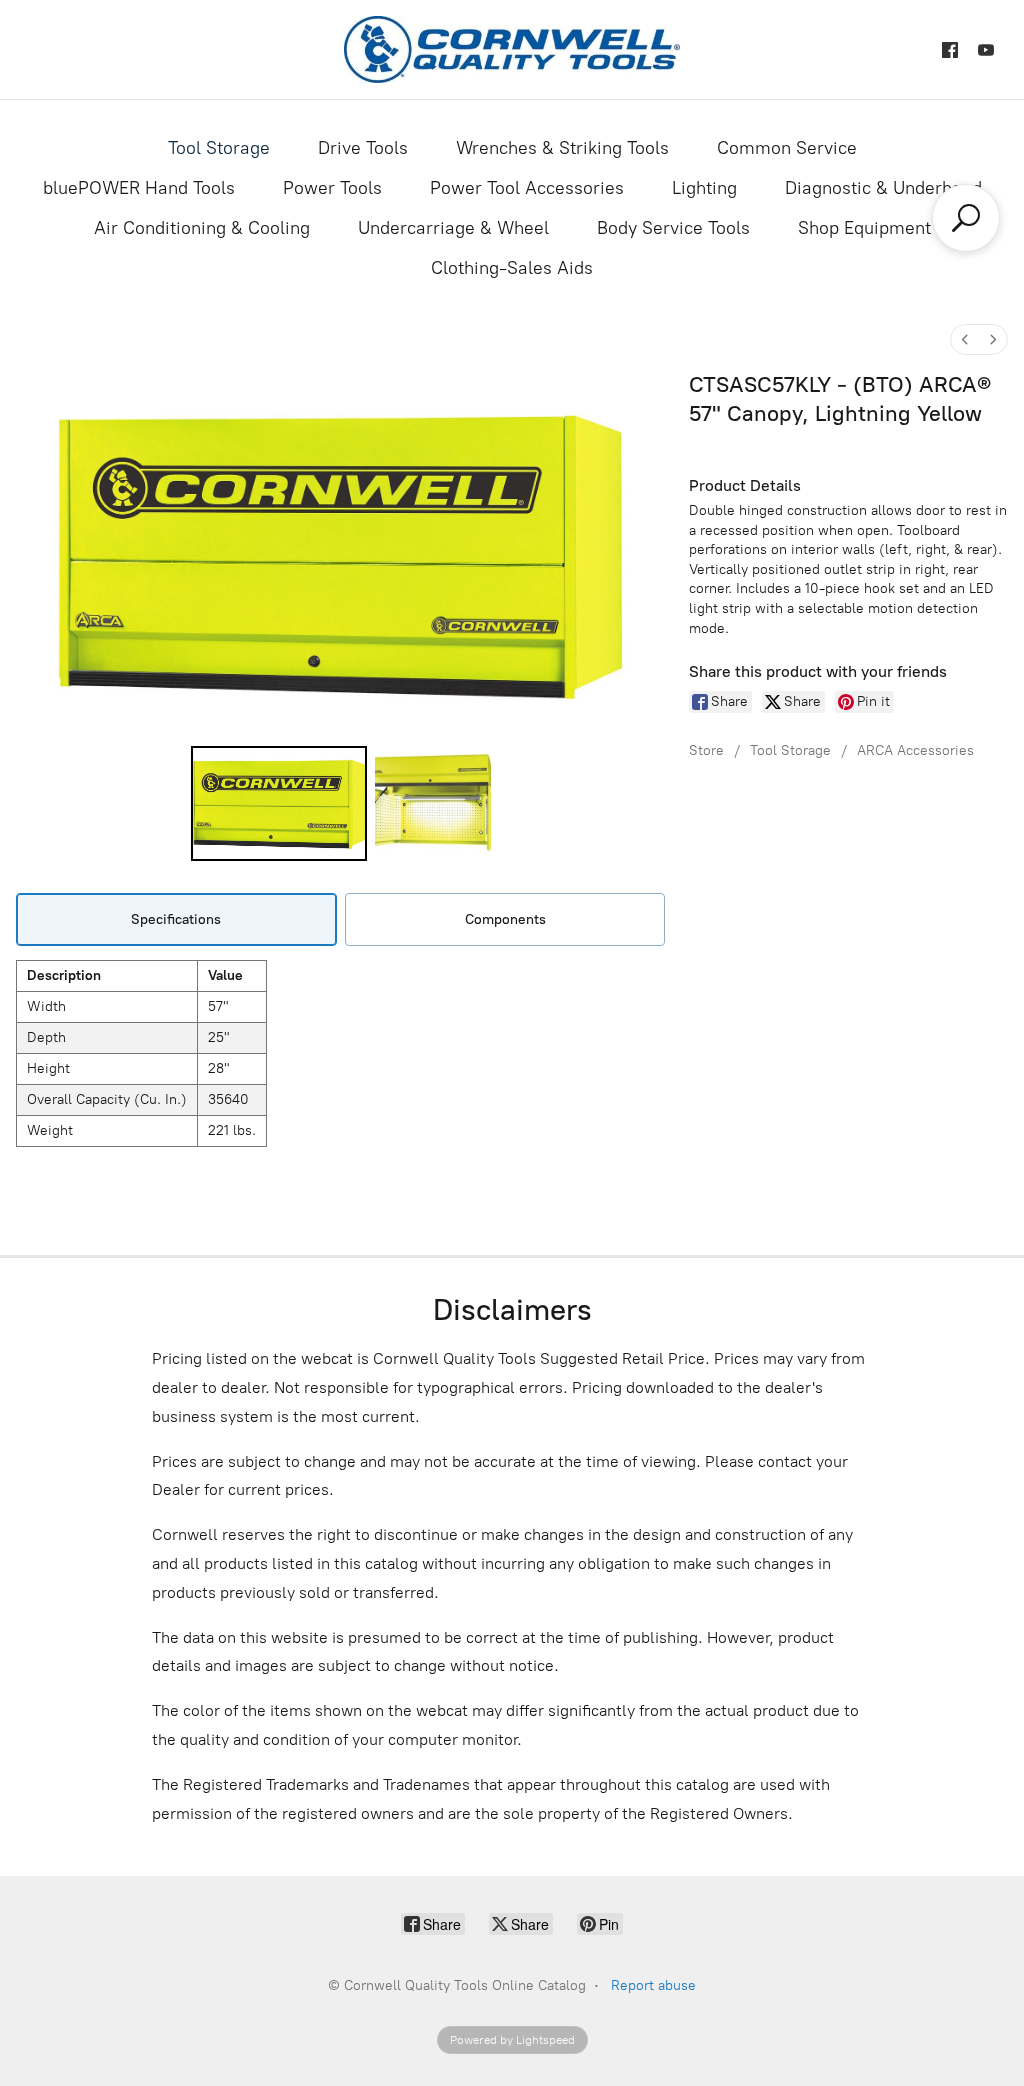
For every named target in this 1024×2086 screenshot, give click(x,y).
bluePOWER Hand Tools (139, 188)
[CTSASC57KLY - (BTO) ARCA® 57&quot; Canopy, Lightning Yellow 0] (279, 803)
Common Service (787, 148)
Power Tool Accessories (527, 188)
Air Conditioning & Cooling (202, 228)
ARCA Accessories (915, 750)
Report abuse (653, 1985)
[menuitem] (965, 339)
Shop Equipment (864, 228)
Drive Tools (363, 148)
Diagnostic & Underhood (883, 188)
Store (706, 750)
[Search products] (966, 218)
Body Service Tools (673, 228)
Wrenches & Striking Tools (562, 148)
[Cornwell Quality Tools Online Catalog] (511, 49)
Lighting (704, 188)
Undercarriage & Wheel (453, 228)
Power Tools (332, 188)
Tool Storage (219, 148)
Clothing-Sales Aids (512, 268)
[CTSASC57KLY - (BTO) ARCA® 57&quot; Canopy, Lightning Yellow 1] (432, 803)
